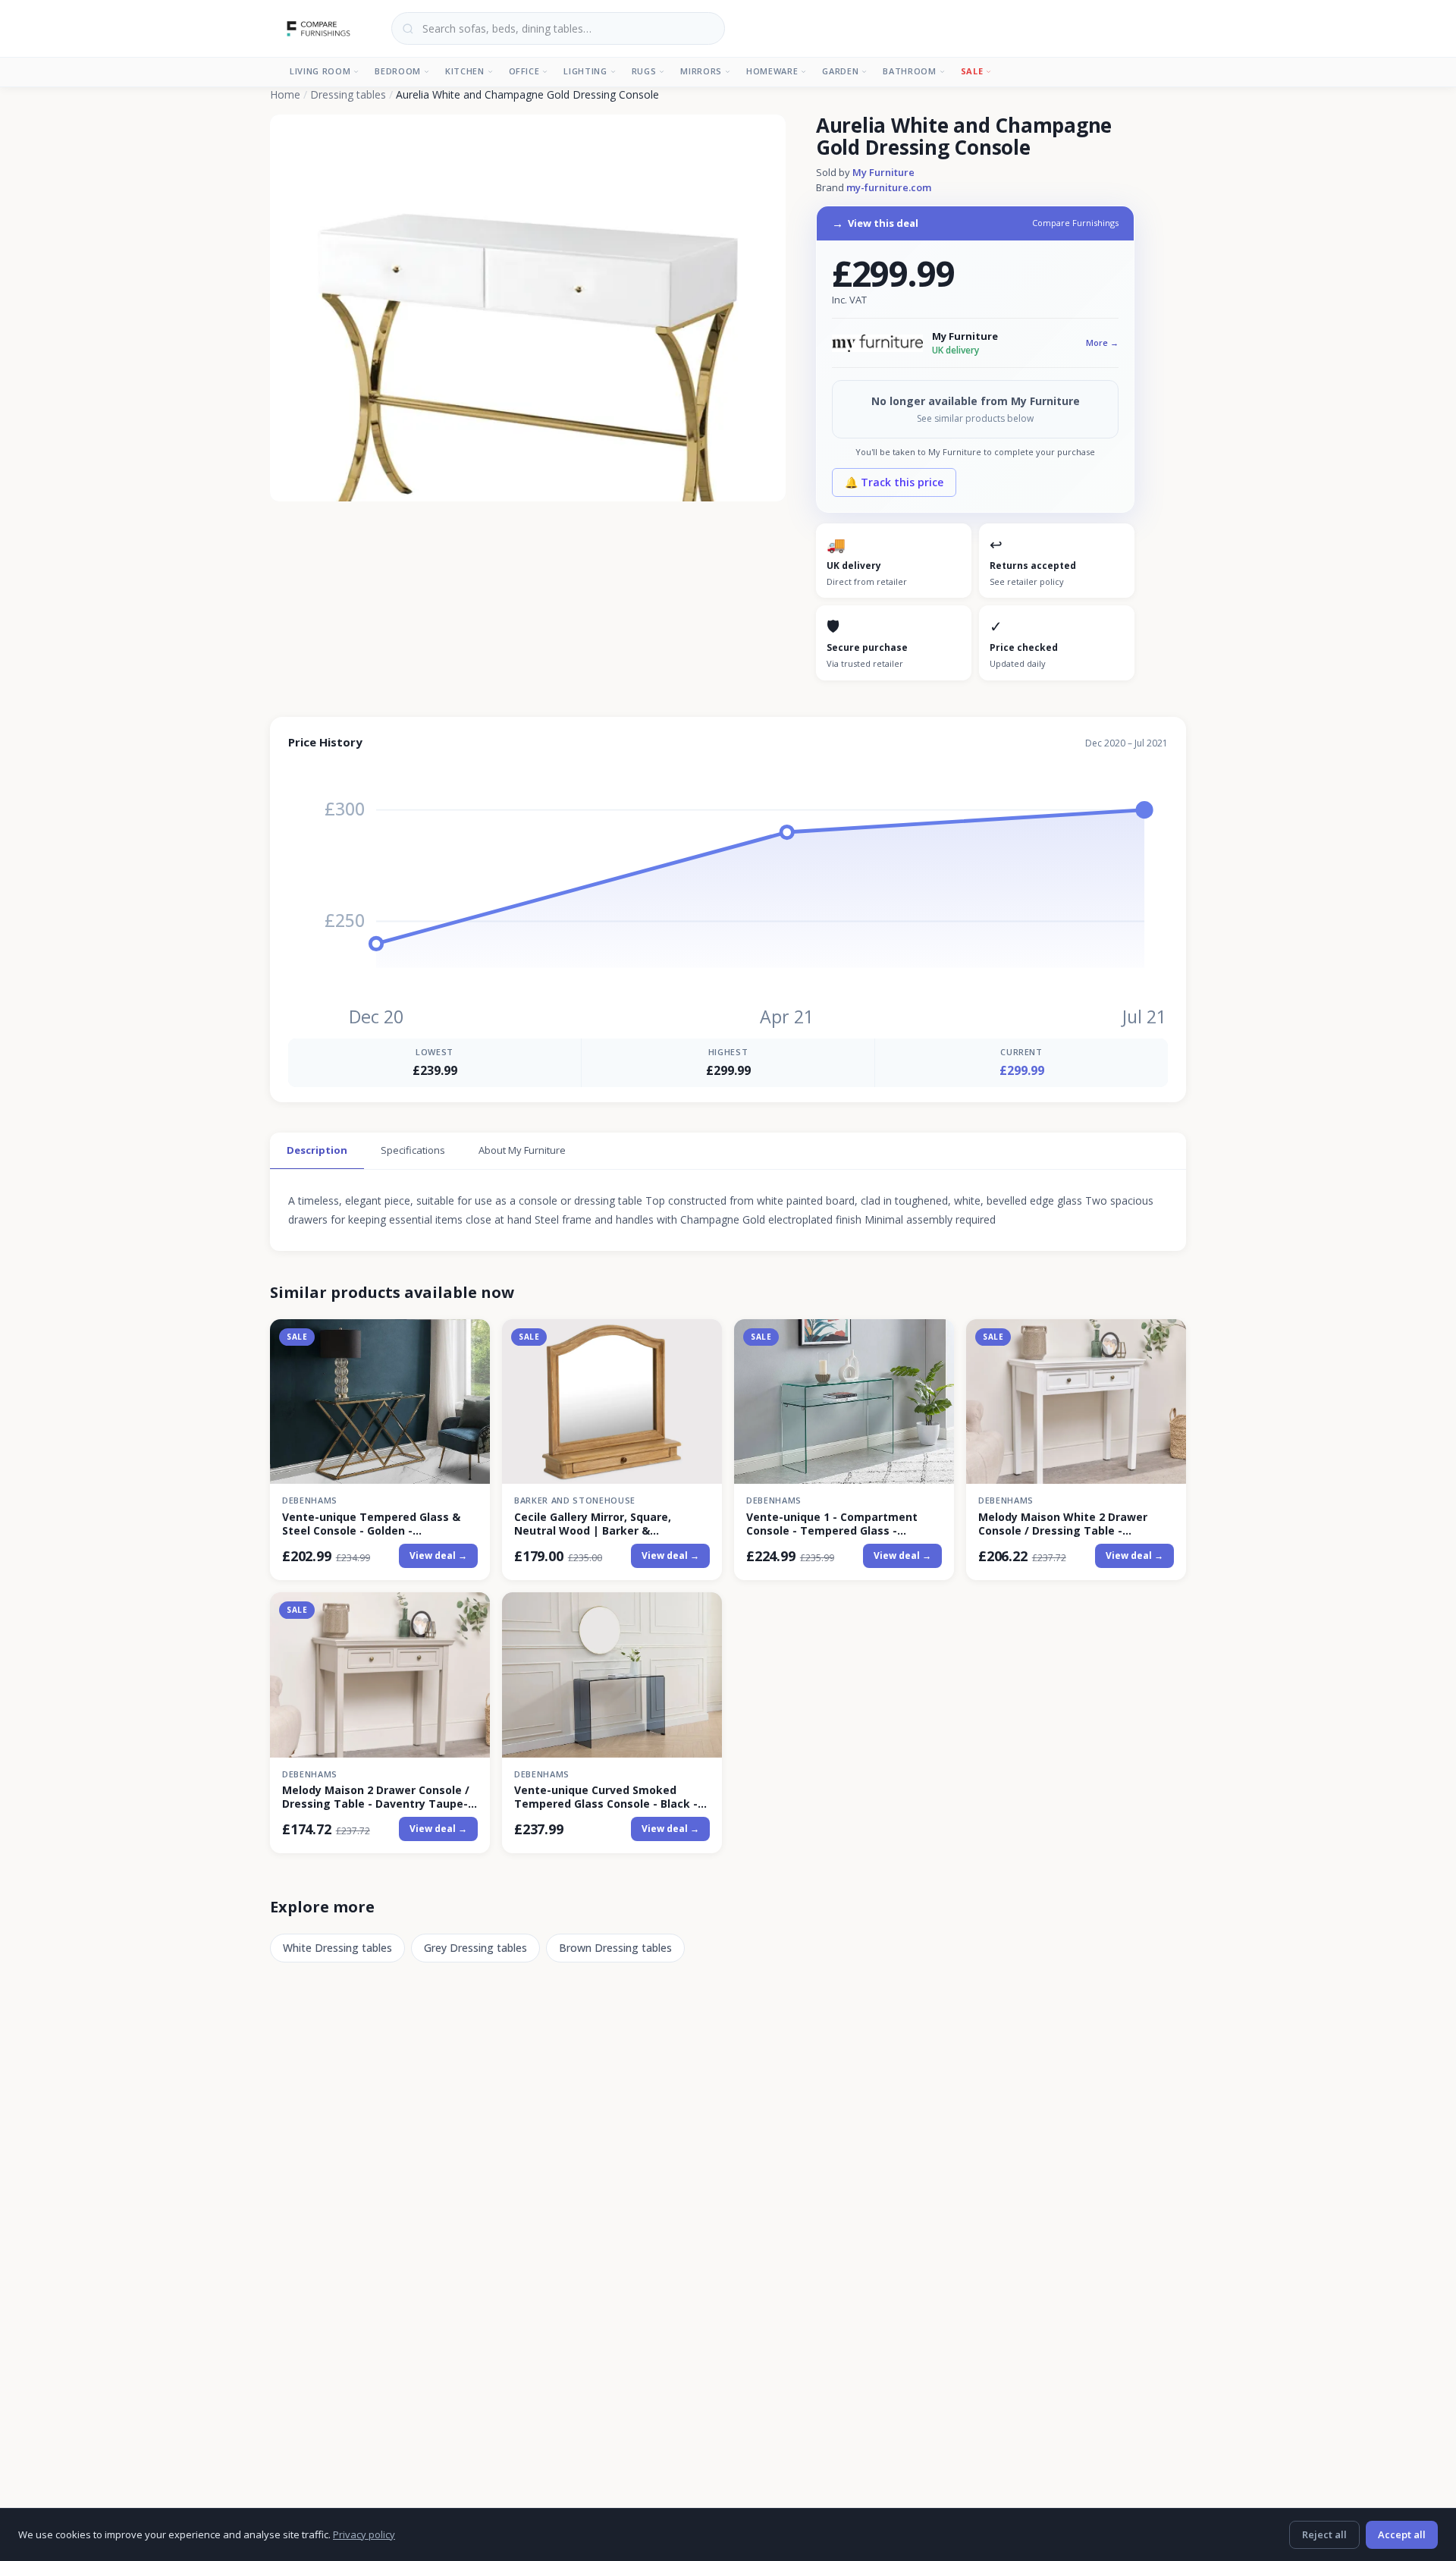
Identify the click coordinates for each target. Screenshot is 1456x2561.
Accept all (1402, 2534)
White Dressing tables (337, 1948)
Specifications (413, 1150)
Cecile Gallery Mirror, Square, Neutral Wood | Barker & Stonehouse (593, 1524)
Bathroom (909, 71)
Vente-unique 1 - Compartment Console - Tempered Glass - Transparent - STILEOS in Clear (832, 1524)
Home (285, 94)
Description (317, 1150)
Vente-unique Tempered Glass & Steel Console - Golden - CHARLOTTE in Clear (371, 1524)
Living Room (320, 71)
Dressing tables (348, 94)
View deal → (438, 1555)
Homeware (772, 71)
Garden (840, 71)
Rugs (644, 71)
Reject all (1324, 2534)
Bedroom (398, 71)
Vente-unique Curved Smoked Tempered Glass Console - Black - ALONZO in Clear (606, 1797)
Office (524, 71)
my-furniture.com (889, 187)
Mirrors (701, 71)
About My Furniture (522, 1150)
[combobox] (558, 28)
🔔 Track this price (894, 482)
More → (1102, 343)
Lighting (585, 71)
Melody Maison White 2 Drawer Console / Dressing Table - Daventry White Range (1063, 1524)
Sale (972, 71)
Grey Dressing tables (475, 1948)
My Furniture (883, 172)
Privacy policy (364, 2534)
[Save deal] (469, 1339)
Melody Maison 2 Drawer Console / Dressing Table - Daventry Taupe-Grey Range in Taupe (376, 1797)
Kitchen (465, 71)
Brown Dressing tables (615, 1948)
